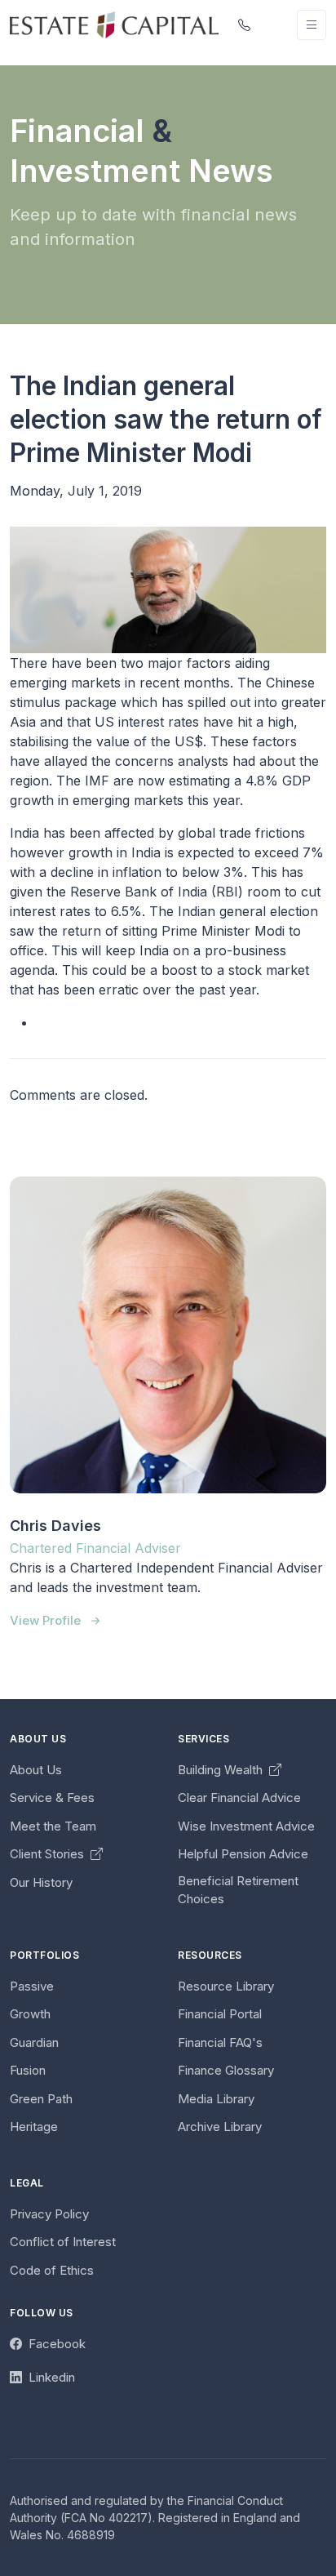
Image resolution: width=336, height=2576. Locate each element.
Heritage (34, 2127)
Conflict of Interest (63, 2242)
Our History (41, 1882)
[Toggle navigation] (312, 25)
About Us (36, 1770)
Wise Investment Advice (246, 1826)
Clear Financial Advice (239, 1797)
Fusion (28, 2070)
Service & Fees (52, 1797)
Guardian (34, 2042)
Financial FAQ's (220, 2042)
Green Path (41, 2099)
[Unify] (114, 24)
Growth (30, 2014)
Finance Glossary (226, 2070)
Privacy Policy (49, 2214)
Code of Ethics (52, 2270)
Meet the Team (53, 1826)
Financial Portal (220, 2014)
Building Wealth (222, 1770)
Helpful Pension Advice (243, 1854)
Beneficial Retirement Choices (238, 1890)
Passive (32, 1986)
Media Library (216, 2099)
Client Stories (49, 1854)
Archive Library (220, 2127)
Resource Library (226, 1986)
